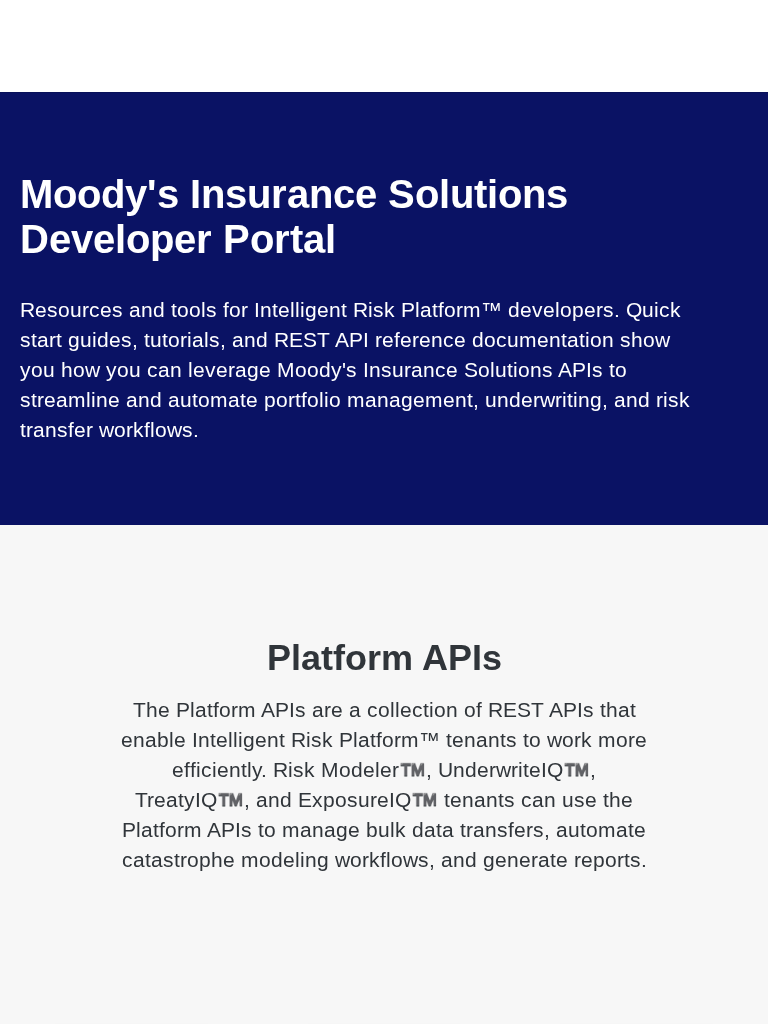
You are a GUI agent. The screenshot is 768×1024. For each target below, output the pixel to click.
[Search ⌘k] (742, 25)
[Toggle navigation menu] (36, 25)
